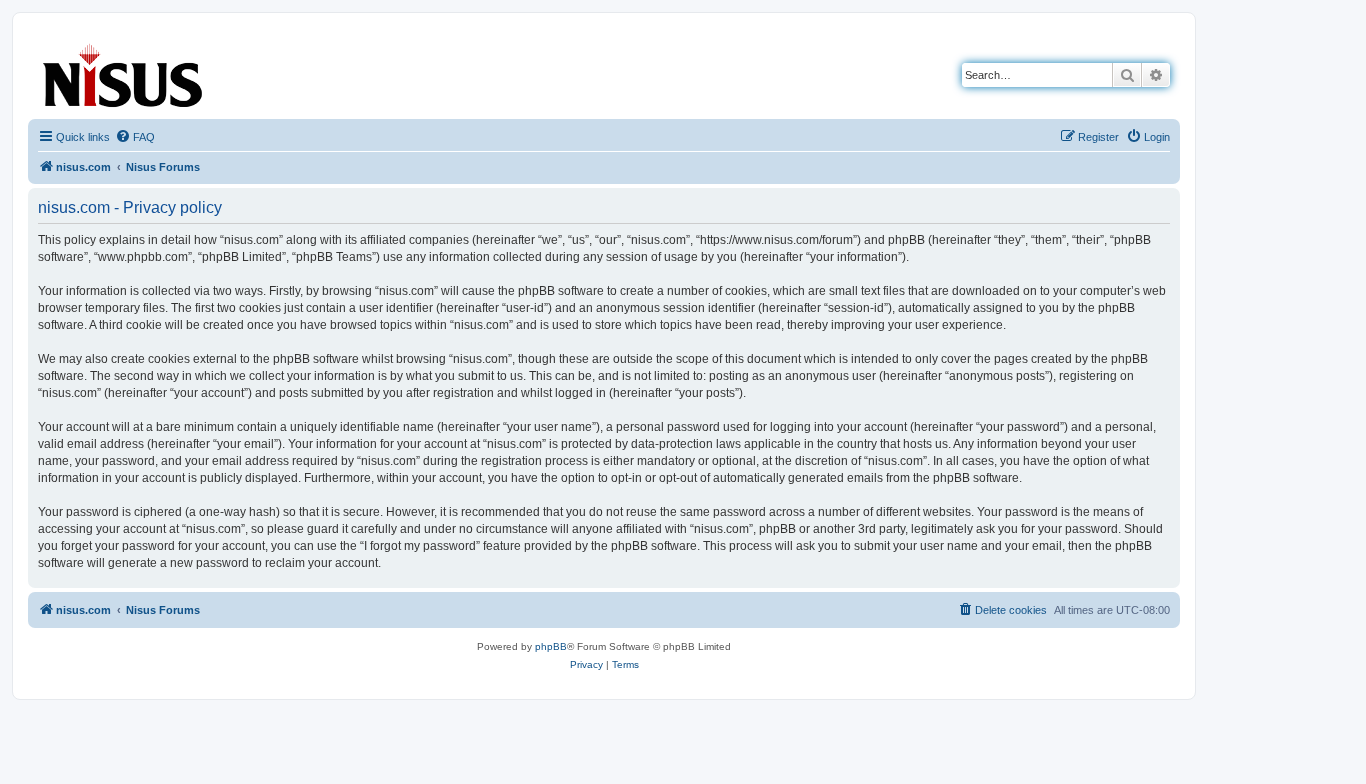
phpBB (551, 646)
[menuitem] (135, 137)
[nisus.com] (124, 71)
